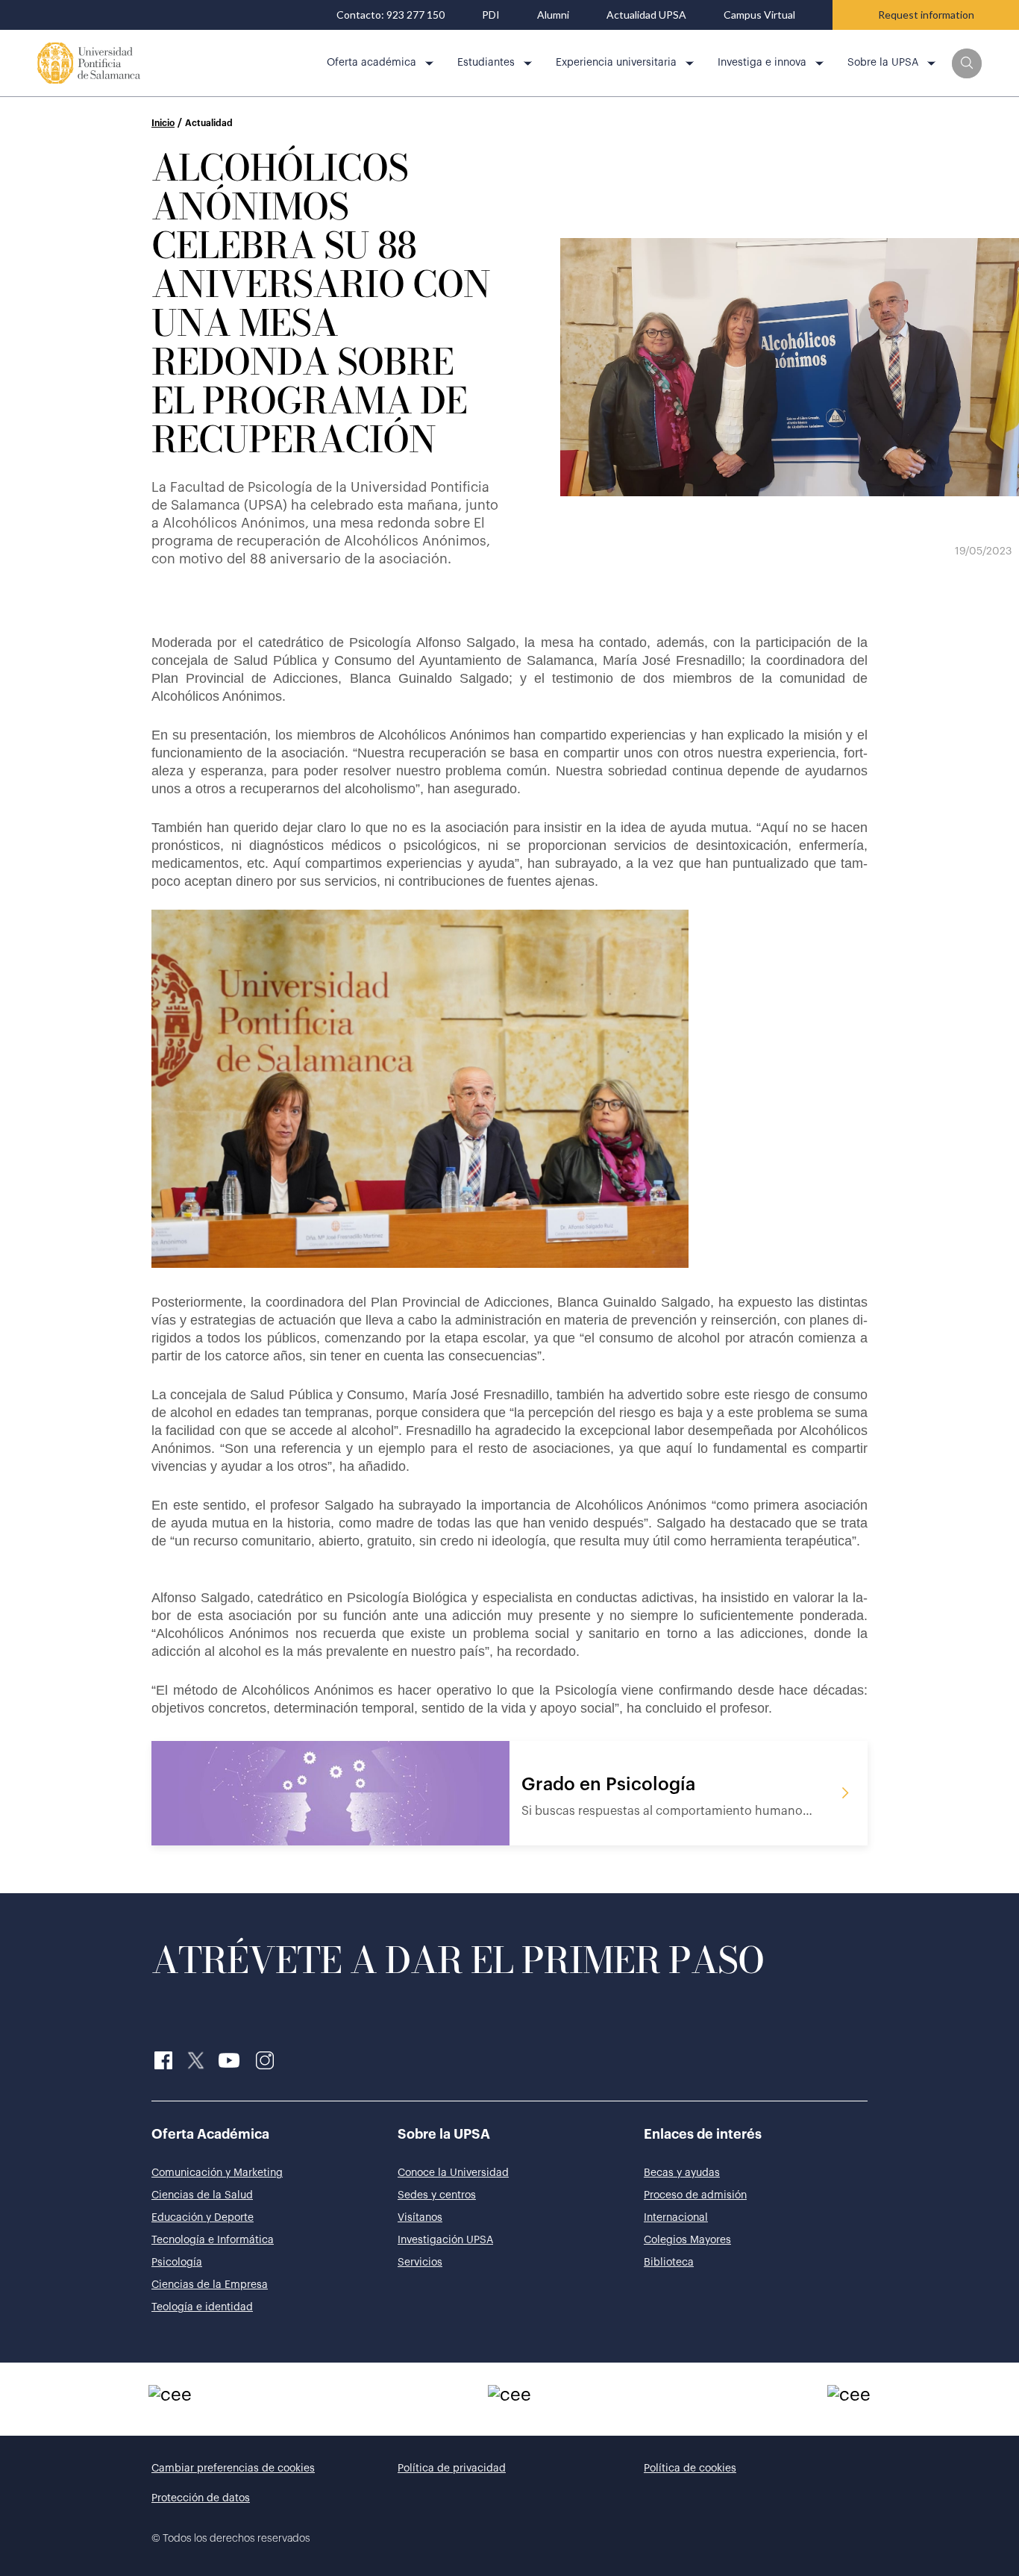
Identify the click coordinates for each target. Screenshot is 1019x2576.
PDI (491, 15)
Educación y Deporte (203, 2218)
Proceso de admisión (695, 2195)
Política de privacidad (452, 2469)
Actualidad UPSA (646, 15)
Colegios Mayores (687, 2240)
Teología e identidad (202, 2307)
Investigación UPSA (445, 2240)
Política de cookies (690, 2469)
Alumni (553, 15)
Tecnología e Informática (213, 2240)
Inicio (163, 123)
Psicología (177, 2263)
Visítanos (420, 2218)
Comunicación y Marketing (217, 2173)
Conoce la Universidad (453, 2173)
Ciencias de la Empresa (210, 2285)
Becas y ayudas (682, 2173)
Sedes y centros (437, 2195)
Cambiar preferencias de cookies (233, 2469)
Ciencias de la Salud (202, 2195)
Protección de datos (201, 2498)
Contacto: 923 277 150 (391, 15)
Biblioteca (669, 2263)
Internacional (676, 2218)
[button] (967, 63)
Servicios (420, 2263)
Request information (926, 15)
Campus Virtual (759, 15)
